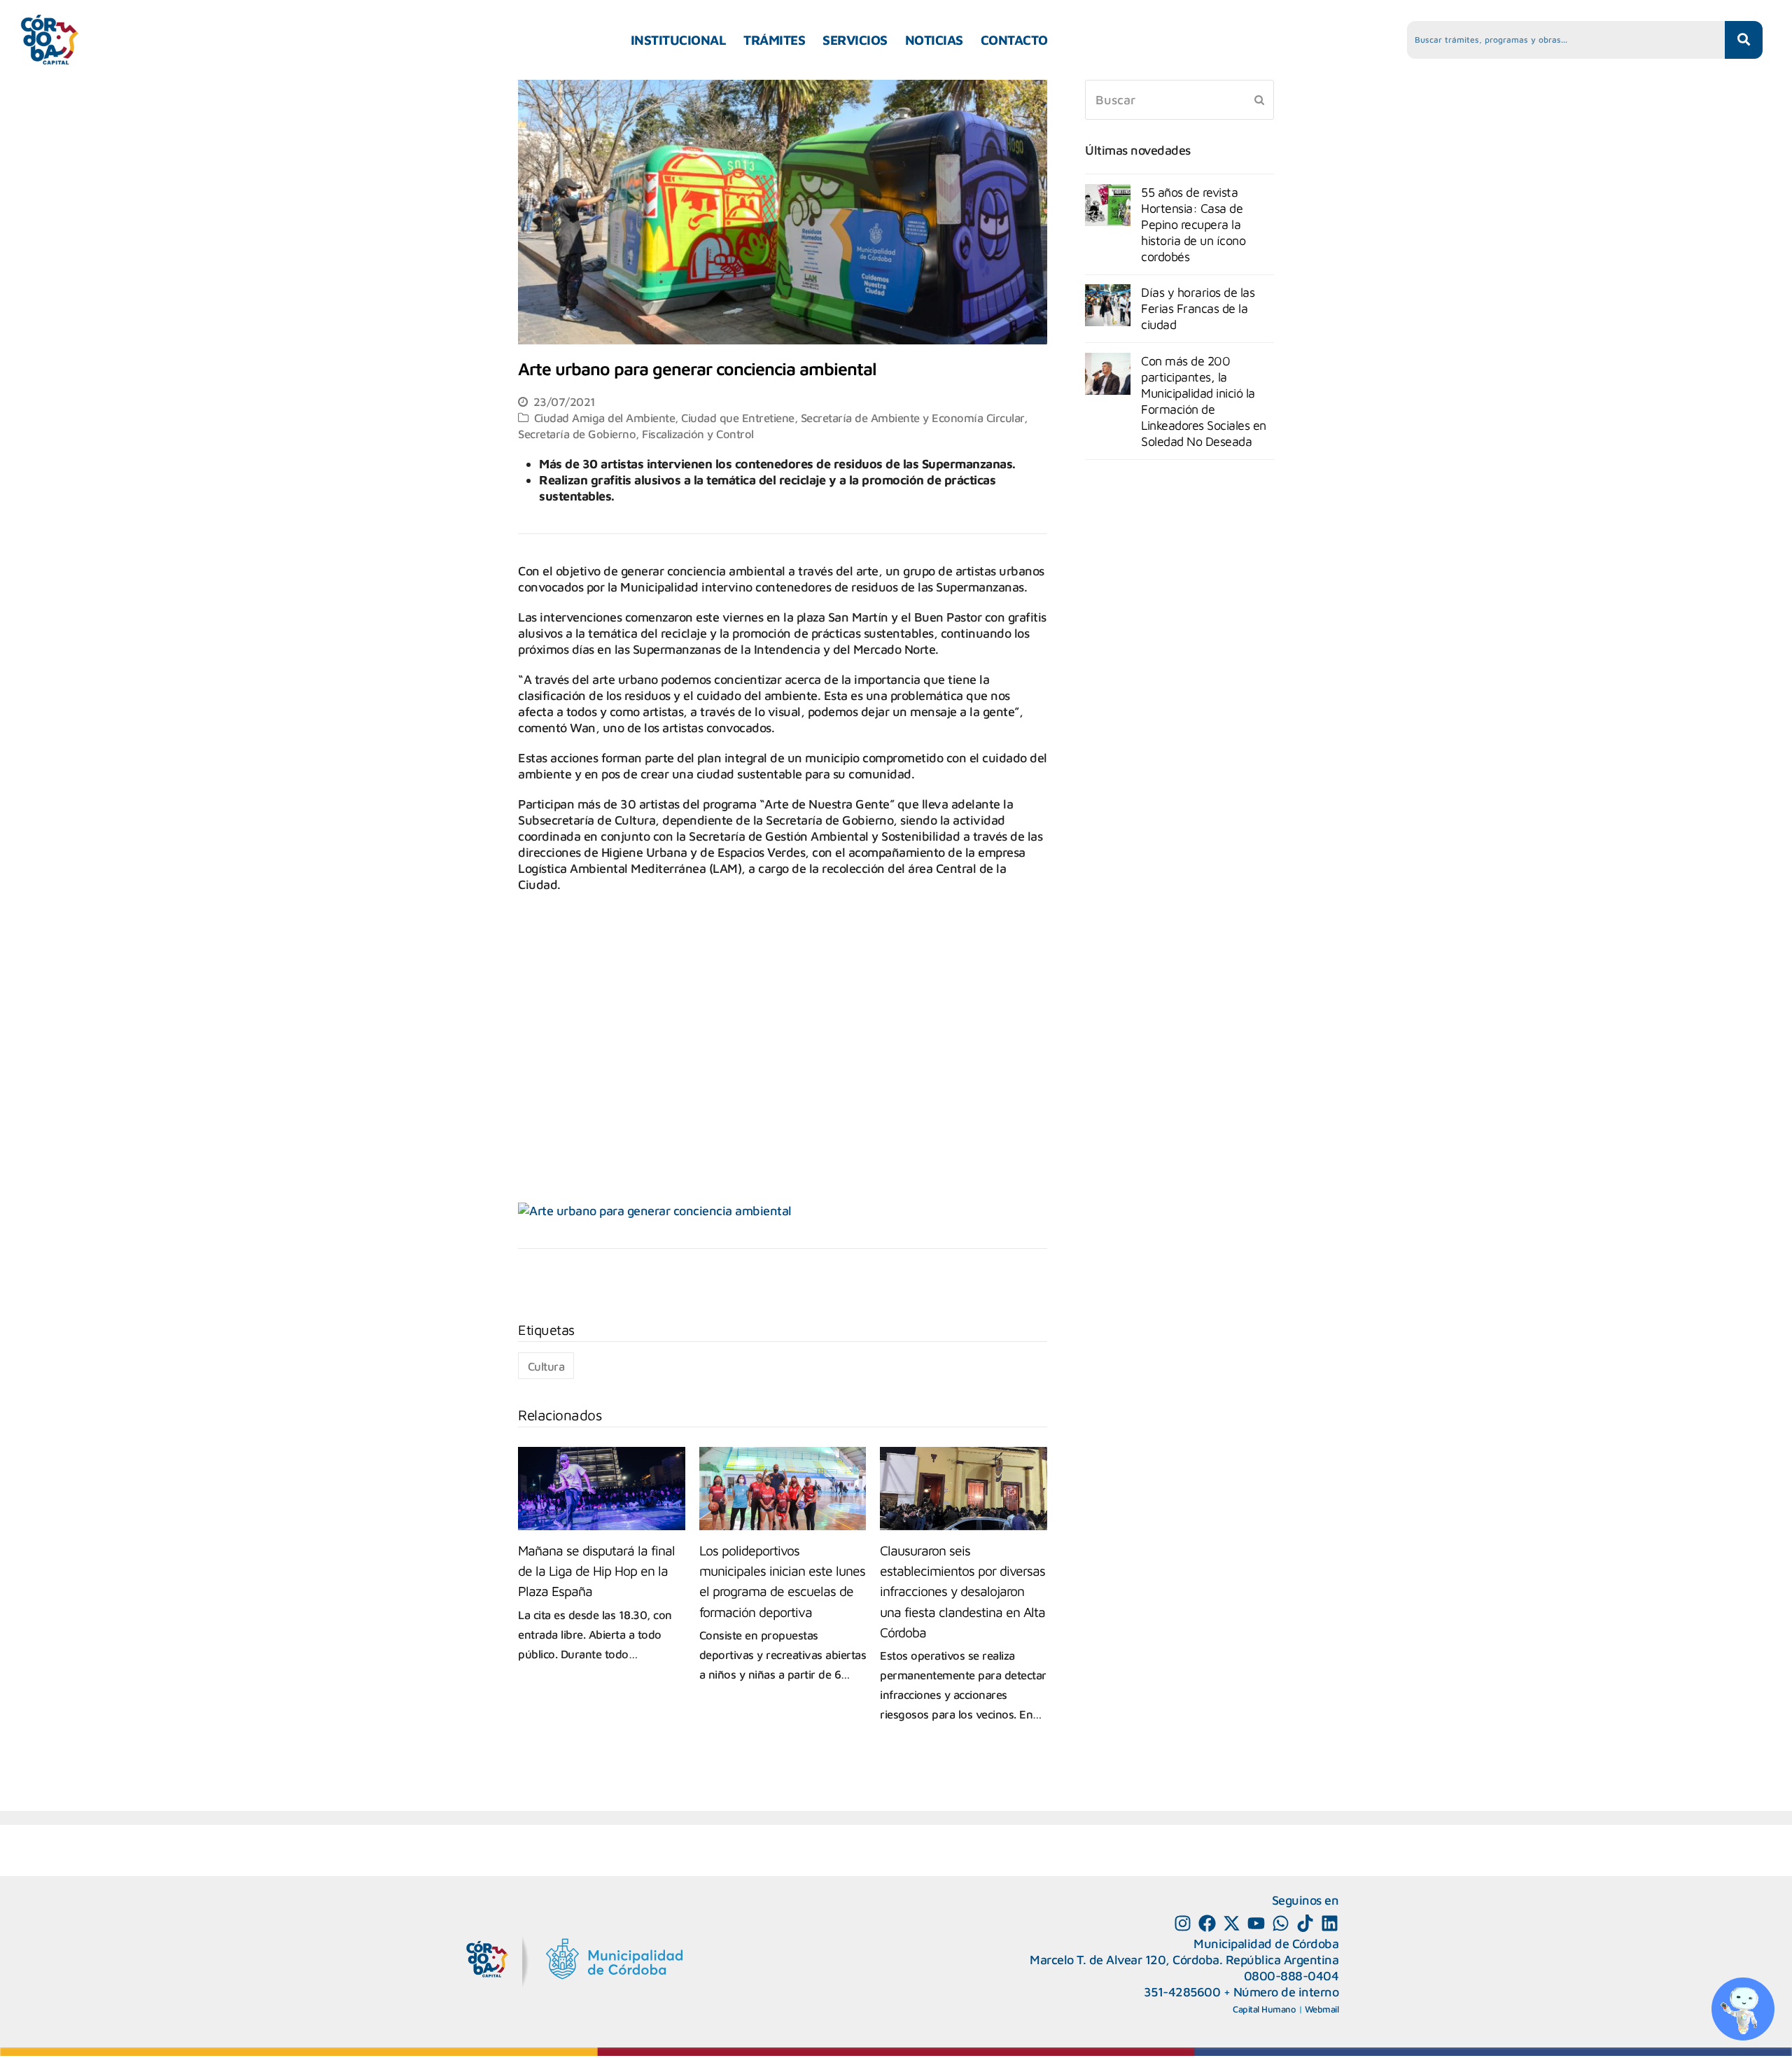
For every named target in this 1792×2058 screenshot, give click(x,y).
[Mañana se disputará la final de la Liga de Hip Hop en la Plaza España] (602, 1489)
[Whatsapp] (1281, 1923)
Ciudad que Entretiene (738, 418)
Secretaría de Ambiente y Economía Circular (912, 418)
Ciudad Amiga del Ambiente (605, 418)
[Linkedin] (1330, 1923)
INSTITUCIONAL (679, 40)
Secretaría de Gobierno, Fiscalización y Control (636, 434)
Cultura (546, 1366)
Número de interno (1286, 1992)
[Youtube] (1256, 1923)
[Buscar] (1179, 100)
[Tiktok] (1305, 1923)
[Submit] (1259, 99)
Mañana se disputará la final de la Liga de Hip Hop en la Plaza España (596, 1570)
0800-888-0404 (1291, 1976)
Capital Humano (1264, 2009)
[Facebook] (1207, 1923)
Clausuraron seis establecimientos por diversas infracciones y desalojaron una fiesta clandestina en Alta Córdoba (962, 1591)
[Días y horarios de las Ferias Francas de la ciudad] (1108, 305)
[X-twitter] (1232, 1923)
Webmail (1322, 2009)
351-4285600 (1182, 1992)
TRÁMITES (774, 40)
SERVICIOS (855, 40)
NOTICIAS (934, 40)
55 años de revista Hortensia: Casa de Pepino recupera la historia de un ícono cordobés (1193, 224)
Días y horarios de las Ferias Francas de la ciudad (1198, 308)
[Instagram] (1183, 1923)
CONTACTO (1014, 40)
